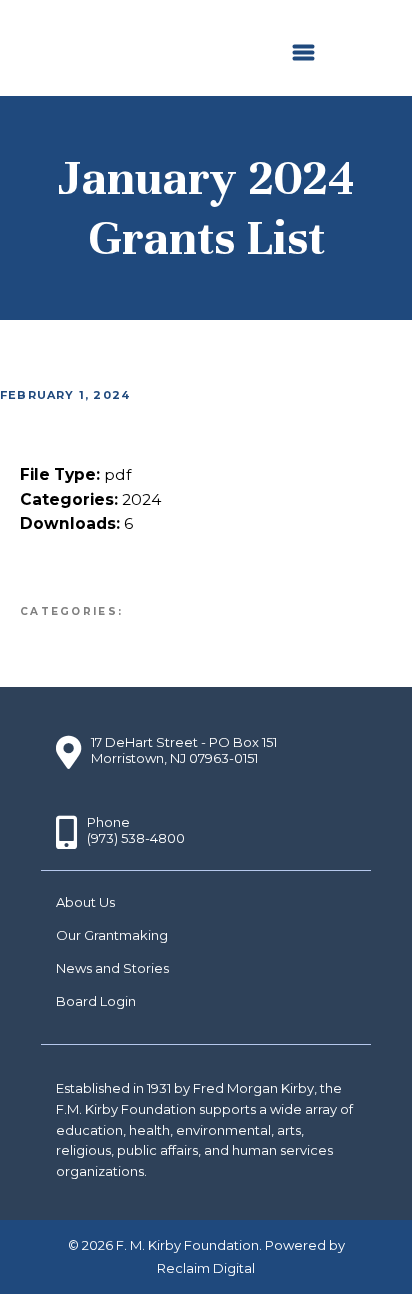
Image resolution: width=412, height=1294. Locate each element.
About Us (85, 902)
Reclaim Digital (206, 1268)
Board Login (96, 1001)
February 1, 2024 (65, 395)
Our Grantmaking (112, 935)
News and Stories (112, 968)
